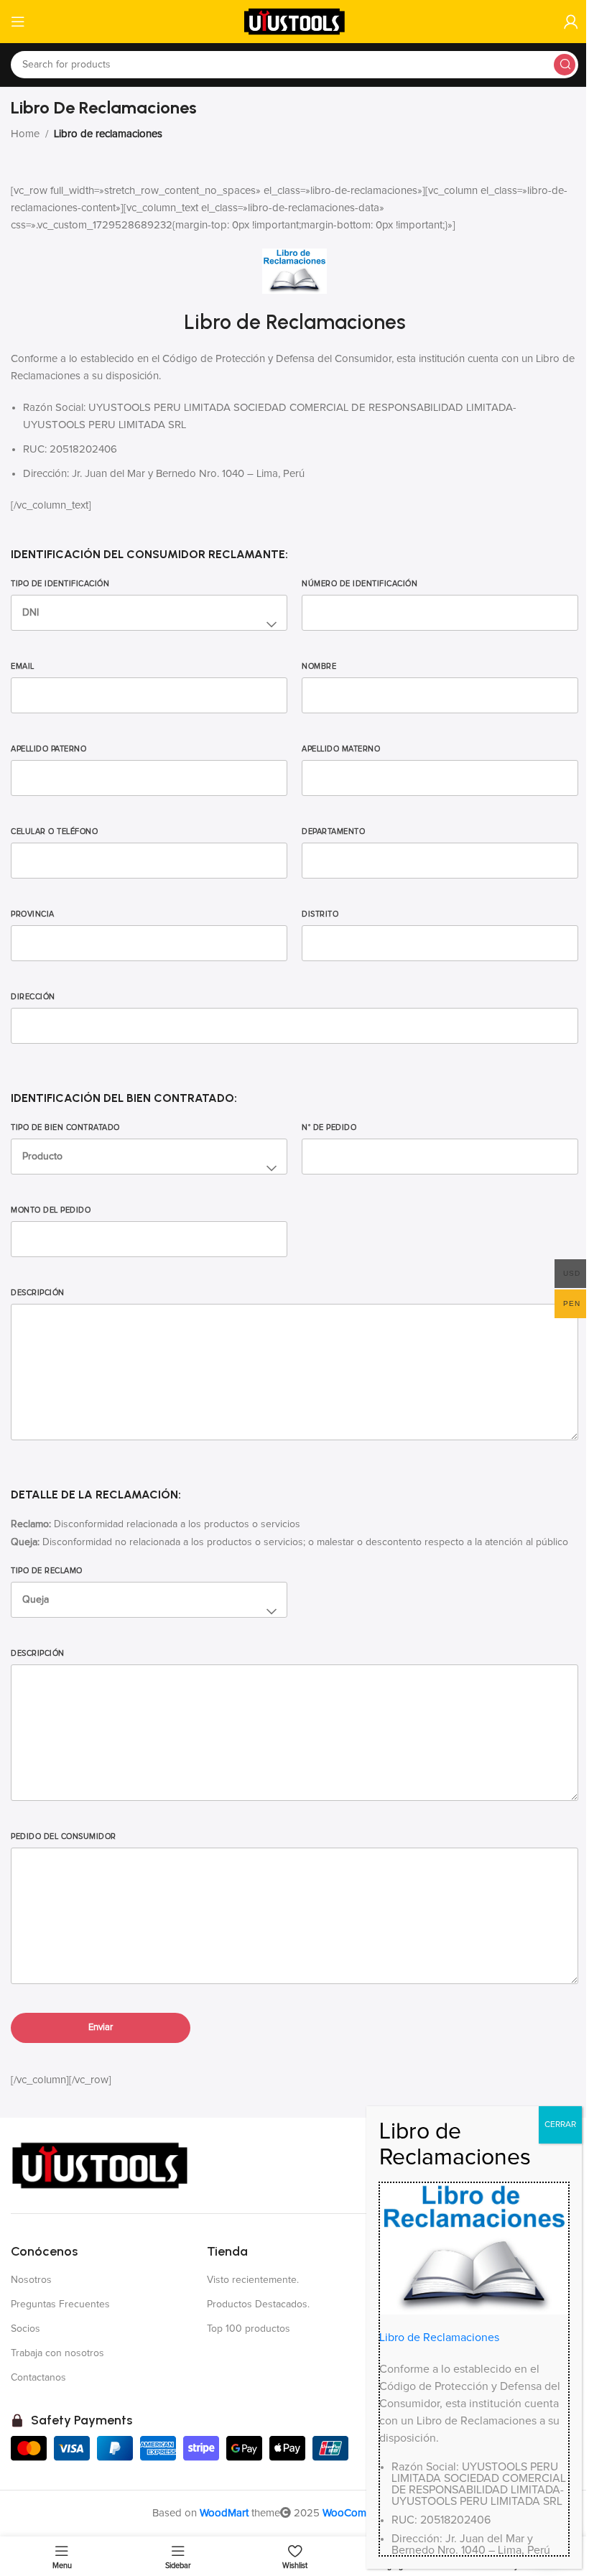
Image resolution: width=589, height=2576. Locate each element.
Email (23, 666)
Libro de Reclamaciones (439, 2338)
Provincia (33, 914)
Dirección (33, 997)
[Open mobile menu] (18, 22)
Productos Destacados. (258, 2304)
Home (25, 134)
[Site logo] (294, 21)
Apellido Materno (341, 749)
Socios (25, 2329)
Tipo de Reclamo (47, 1571)
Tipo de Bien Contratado (65, 1127)
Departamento (333, 831)
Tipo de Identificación (60, 584)
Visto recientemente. (253, 2280)
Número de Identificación (360, 584)
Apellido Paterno (48, 749)
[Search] (565, 65)
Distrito (320, 914)
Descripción (38, 1293)
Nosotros (31, 2280)
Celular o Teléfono (54, 831)
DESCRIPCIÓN (38, 1653)
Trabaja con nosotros (57, 2353)
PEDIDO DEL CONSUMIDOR (64, 1836)
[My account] (571, 22)
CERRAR (560, 2125)
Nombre (319, 666)
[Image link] (101, 2165)
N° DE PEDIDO (329, 1127)
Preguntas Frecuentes (60, 2304)
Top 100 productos (249, 2329)
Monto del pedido (51, 1210)
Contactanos (38, 2378)
